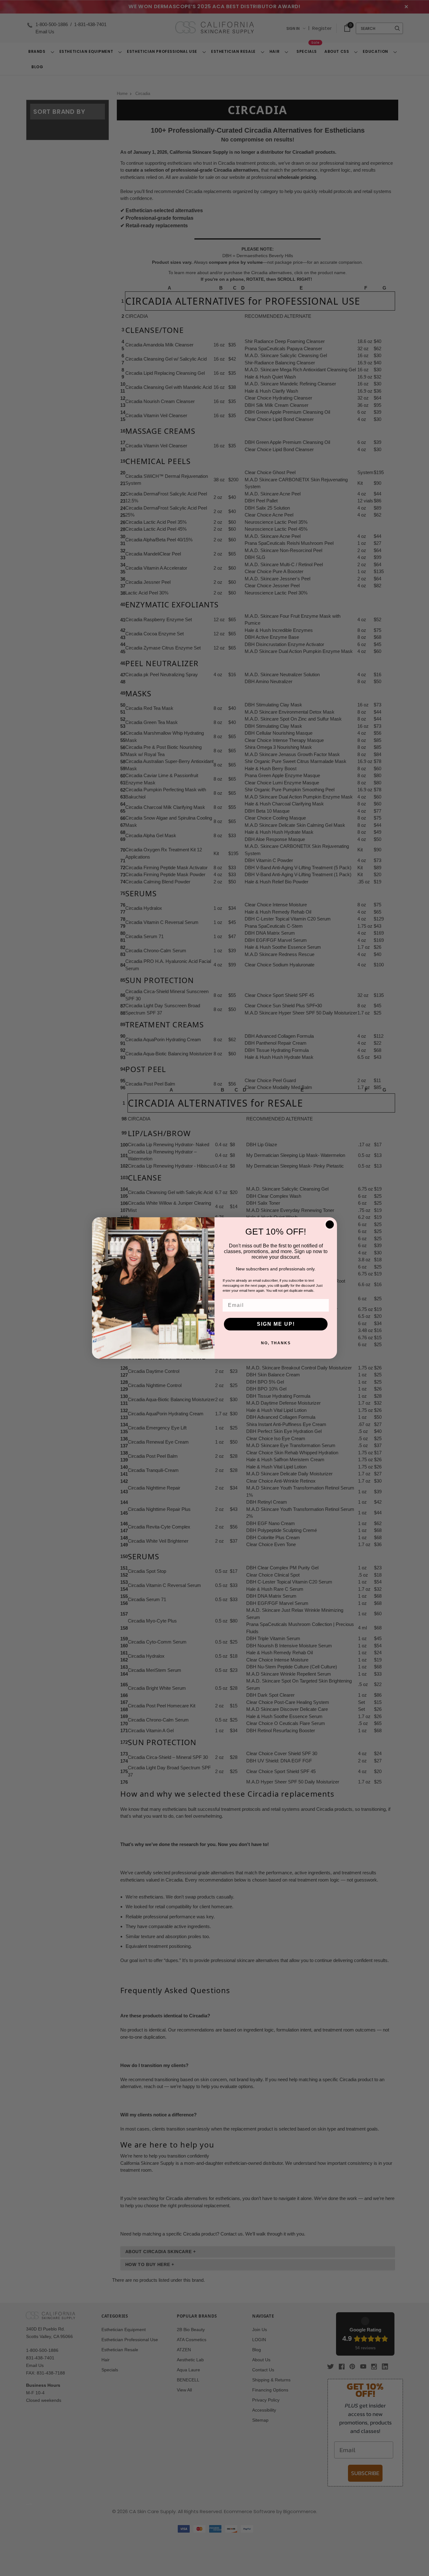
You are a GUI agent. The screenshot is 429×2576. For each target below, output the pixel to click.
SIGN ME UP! (276, 1324)
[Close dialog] (330, 1224)
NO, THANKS (276, 1343)
